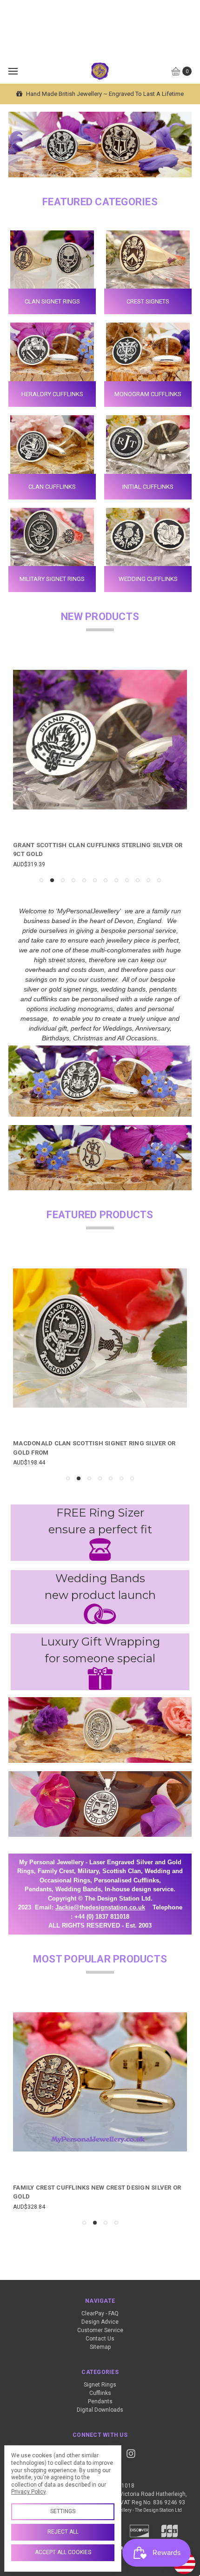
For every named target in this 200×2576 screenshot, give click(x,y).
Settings (63, 2511)
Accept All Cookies (63, 2552)
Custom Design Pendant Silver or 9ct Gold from (95, 2188)
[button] (100, 1549)
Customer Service (100, 2330)
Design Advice (100, 2322)
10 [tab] (138, 880)
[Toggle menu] (13, 71)
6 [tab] (95, 880)
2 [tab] (52, 880)
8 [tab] (116, 880)
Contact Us (100, 2339)
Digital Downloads (100, 2410)
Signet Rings (100, 2385)
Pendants (100, 2401)
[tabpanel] (100, 761)
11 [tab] (148, 880)
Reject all (63, 2532)
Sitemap (100, 2347)
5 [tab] (84, 880)
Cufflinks (100, 2393)
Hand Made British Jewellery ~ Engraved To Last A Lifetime (104, 94)
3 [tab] (63, 880)
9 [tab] (127, 880)
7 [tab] (106, 880)
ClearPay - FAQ (100, 2313)
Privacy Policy (28, 2492)
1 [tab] (41, 880)
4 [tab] (73, 880)
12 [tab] (159, 880)
